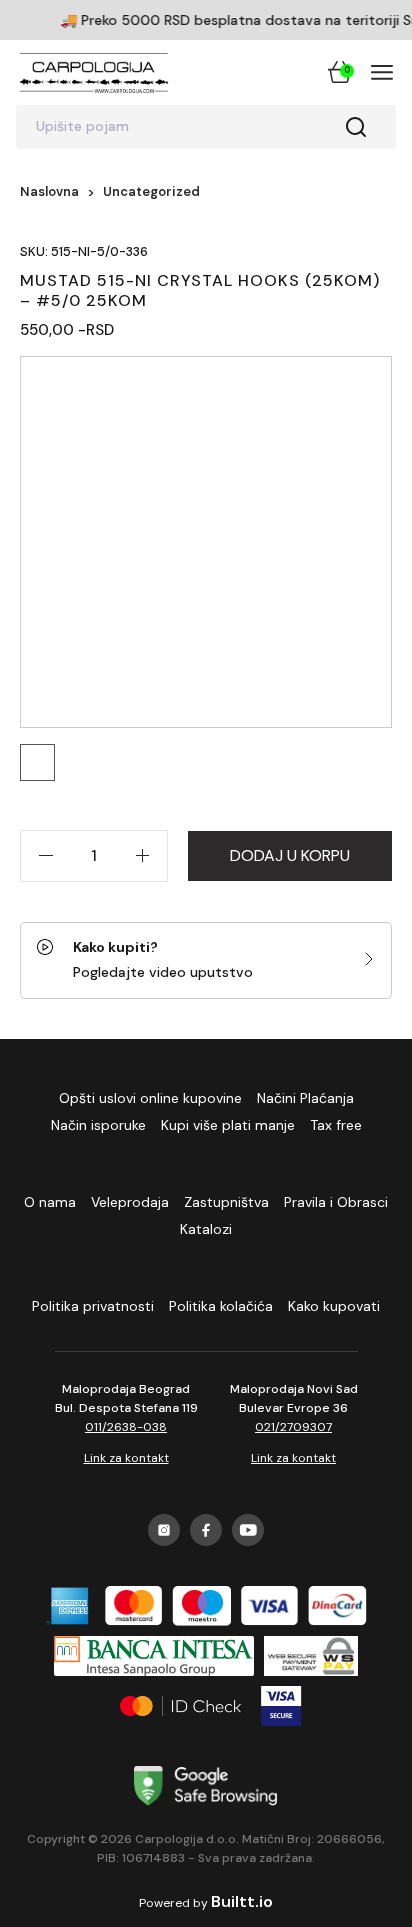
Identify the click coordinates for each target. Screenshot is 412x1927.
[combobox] (206, 127)
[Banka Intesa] (154, 1656)
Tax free (336, 1125)
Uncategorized (151, 191)
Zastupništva (226, 1202)
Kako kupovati (334, 1306)
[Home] (94, 72)
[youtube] (248, 1530)
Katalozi (206, 1229)
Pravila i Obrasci (336, 1202)
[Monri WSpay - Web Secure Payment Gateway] (311, 1656)
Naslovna (49, 191)
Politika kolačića (221, 1306)
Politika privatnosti (93, 1306)
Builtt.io (242, 1901)
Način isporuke (98, 1125)
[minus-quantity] (45, 856)
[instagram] (164, 1530)
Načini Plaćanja (305, 1098)
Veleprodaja (130, 1202)
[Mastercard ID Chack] (180, 1706)
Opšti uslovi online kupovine (150, 1098)
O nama (50, 1202)
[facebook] (206, 1530)
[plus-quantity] (142, 856)
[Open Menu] (382, 72)
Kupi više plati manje (228, 1125)
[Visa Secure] (281, 1706)
